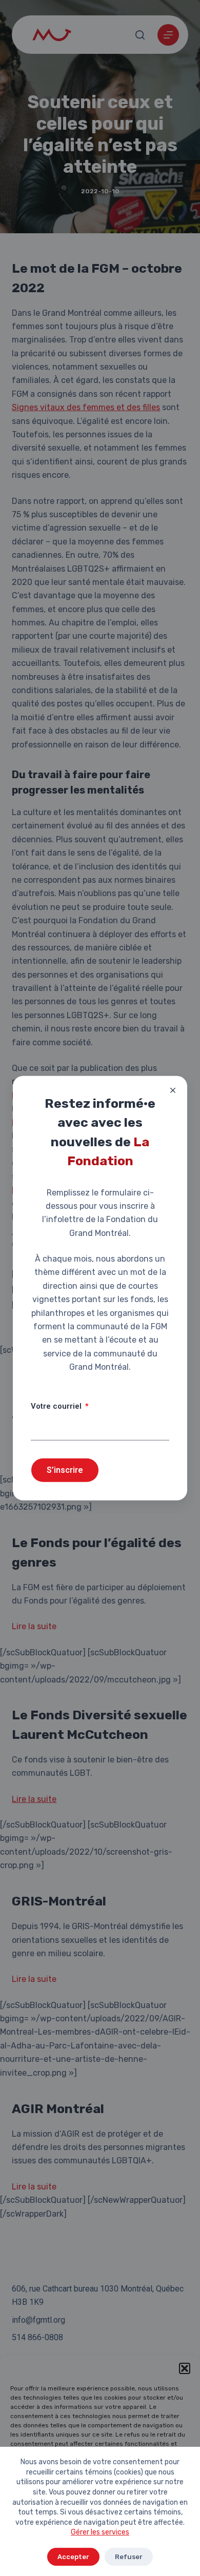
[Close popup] (173, 1090)
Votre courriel (57, 1406)
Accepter (73, 2557)
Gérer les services (100, 2532)
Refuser (129, 2557)
